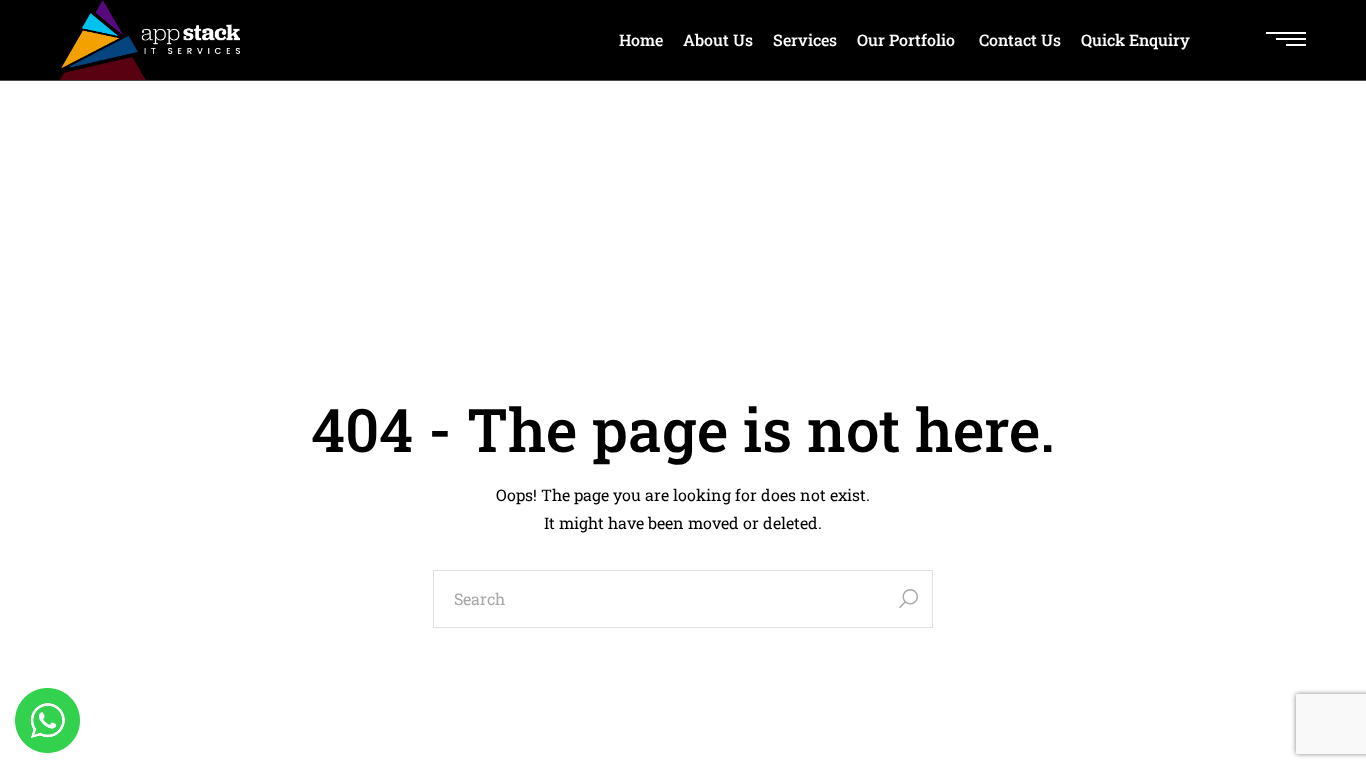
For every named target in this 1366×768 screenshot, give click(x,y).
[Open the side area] (1286, 40)
